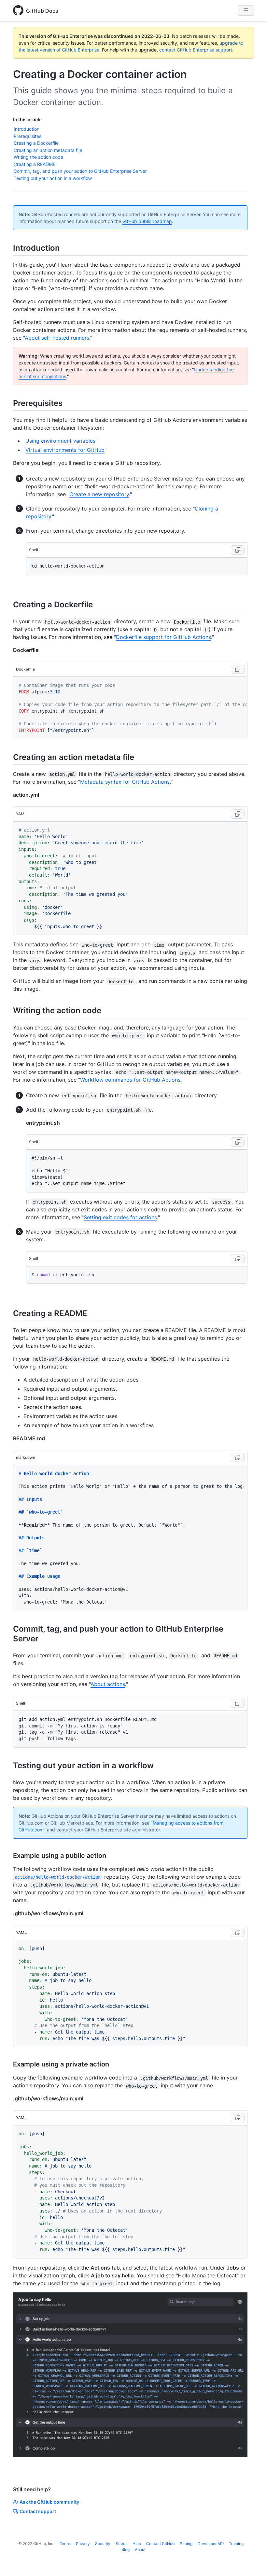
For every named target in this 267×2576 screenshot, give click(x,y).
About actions (108, 1684)
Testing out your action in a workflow (53, 178)
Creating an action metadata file (48, 150)
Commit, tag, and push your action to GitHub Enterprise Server (80, 171)
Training (236, 2544)
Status (121, 2544)
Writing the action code (38, 157)
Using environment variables (60, 441)
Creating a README (35, 164)
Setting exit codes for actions (120, 1217)
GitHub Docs (42, 11)
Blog (126, 2549)
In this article (27, 119)
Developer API (211, 2544)
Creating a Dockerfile (36, 143)
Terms (65, 2544)
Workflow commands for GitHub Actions (130, 1080)
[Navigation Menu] (246, 10)
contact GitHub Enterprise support (196, 50)
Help (137, 2544)
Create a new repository (99, 494)
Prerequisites (28, 136)
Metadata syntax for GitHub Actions (125, 782)
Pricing (186, 2544)
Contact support (38, 2511)
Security (103, 2544)
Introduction (27, 129)
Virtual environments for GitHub (65, 450)
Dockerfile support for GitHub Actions (163, 637)
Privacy (83, 2544)
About (140, 2549)
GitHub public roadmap (147, 221)
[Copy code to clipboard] (238, 550)
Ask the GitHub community (49, 2502)
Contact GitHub (160, 2544)
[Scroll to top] (253, 2562)
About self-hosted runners (57, 338)
